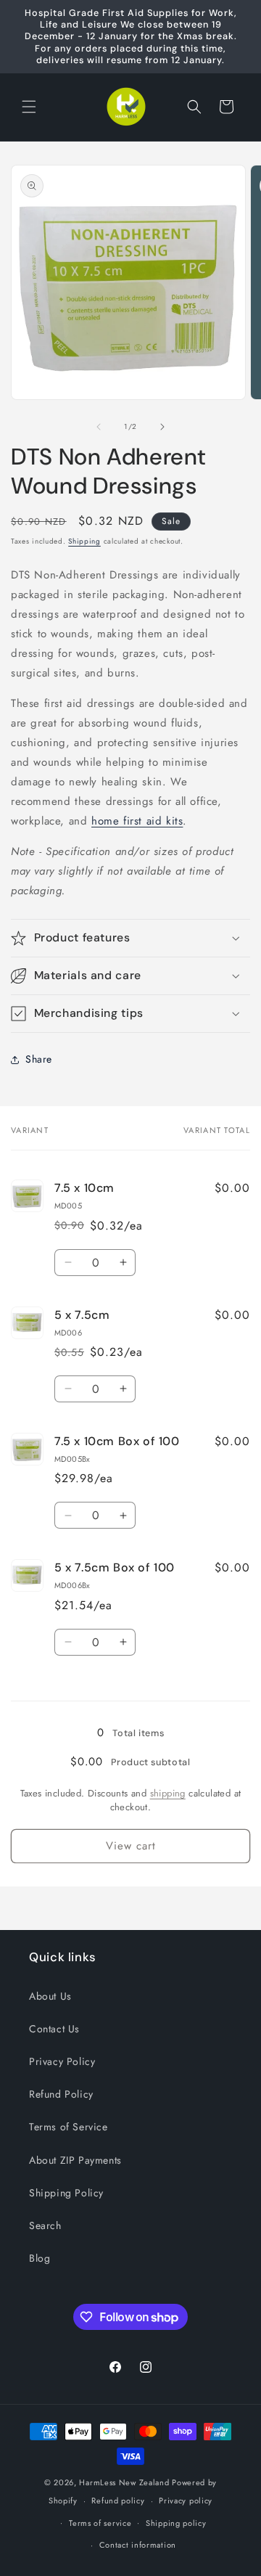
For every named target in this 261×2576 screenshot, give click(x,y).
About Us (50, 1996)
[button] (29, 107)
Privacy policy (186, 2501)
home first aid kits (137, 821)
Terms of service (100, 2523)
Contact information (138, 2545)
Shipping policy (176, 2523)
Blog (40, 2258)
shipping (168, 1793)
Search (45, 2225)
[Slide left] (99, 427)
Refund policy (118, 2501)
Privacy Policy (62, 2061)
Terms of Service (69, 2127)
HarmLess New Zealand (124, 2482)
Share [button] (39, 1059)
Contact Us (54, 2029)
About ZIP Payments (75, 2160)
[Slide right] (162, 427)
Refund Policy (61, 2094)
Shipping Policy (66, 2193)
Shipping (84, 541)
